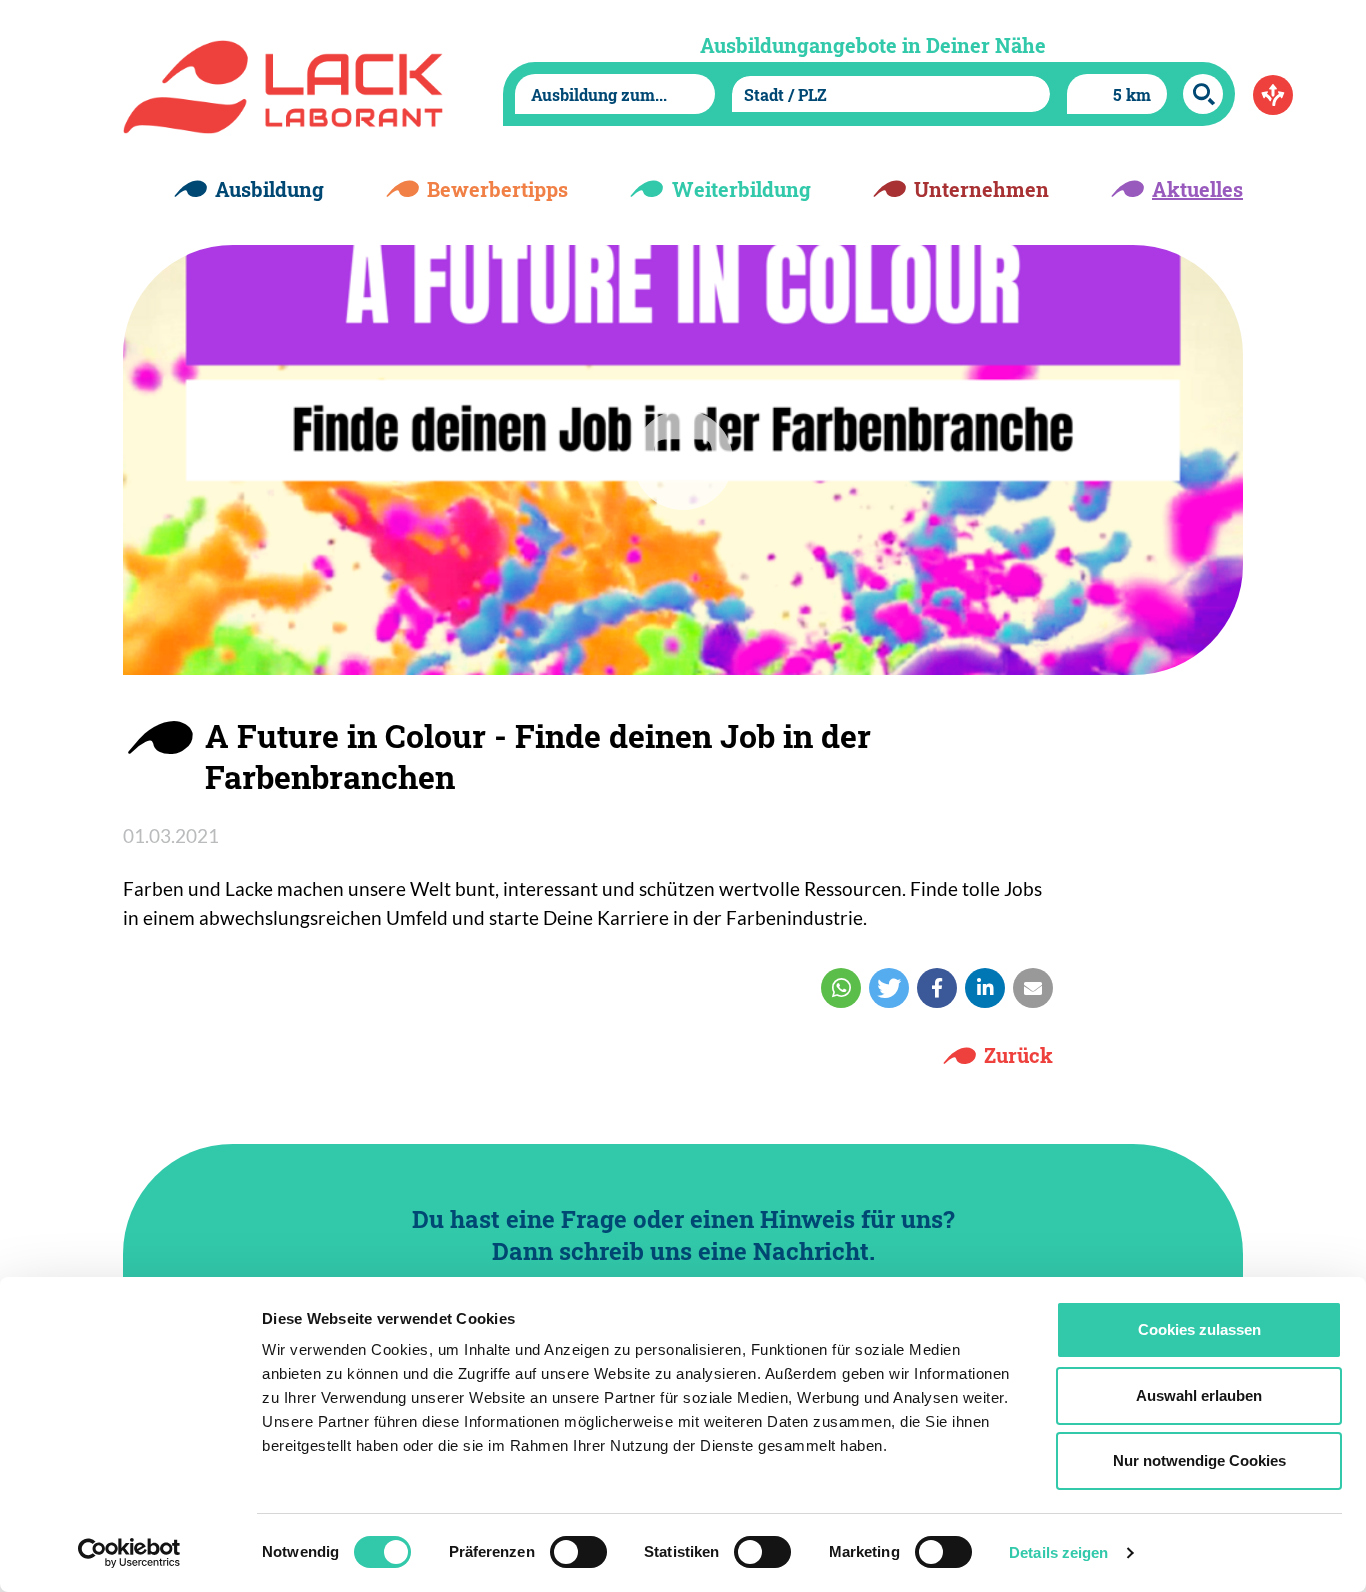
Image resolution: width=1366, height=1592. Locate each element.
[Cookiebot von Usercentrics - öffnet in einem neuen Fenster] (129, 1553)
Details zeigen (1058, 1552)
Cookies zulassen (1199, 1329)
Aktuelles (1197, 189)
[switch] (578, 1552)
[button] (841, 988)
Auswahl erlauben (1199, 1395)
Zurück (1018, 1055)
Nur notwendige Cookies (1199, 1460)
